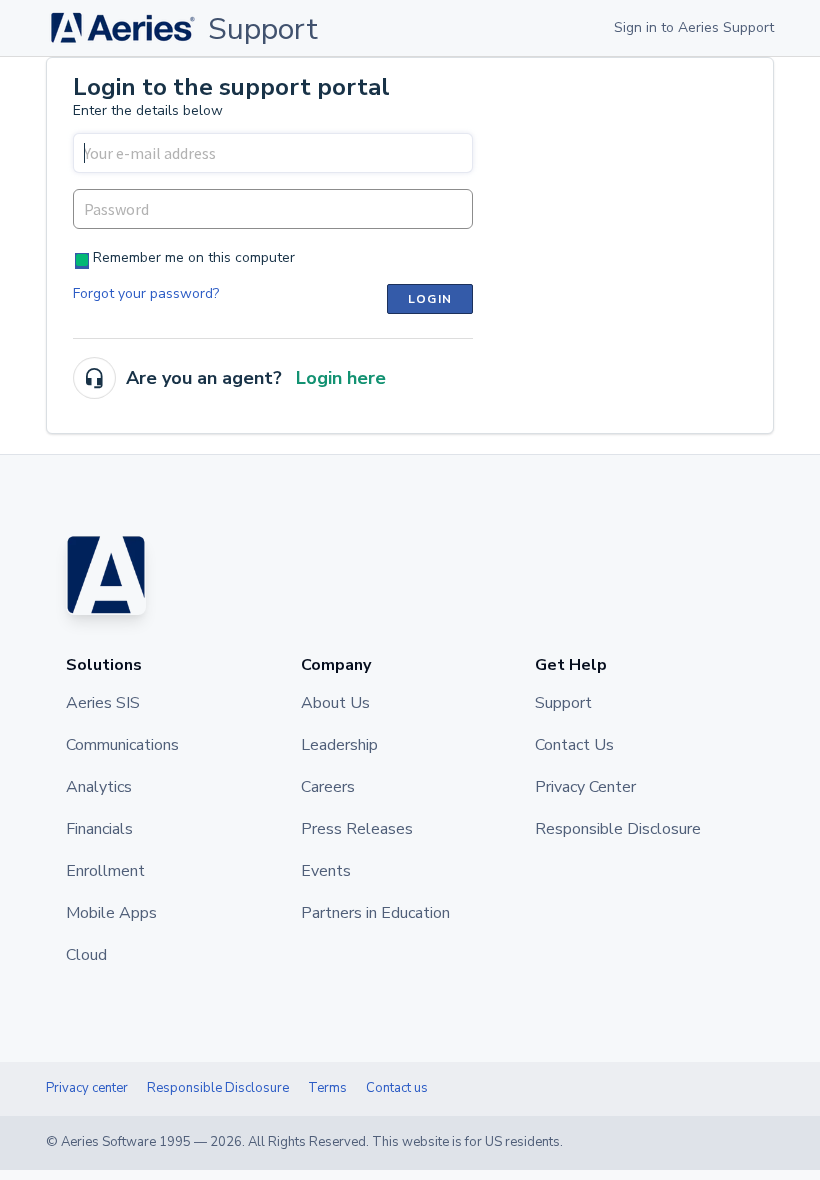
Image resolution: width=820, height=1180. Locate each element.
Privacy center (87, 1088)
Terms (327, 1088)
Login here (341, 378)
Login (430, 299)
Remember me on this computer (194, 257)
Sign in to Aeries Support (694, 27)
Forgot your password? (146, 293)
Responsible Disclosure (218, 1088)
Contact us (397, 1088)
